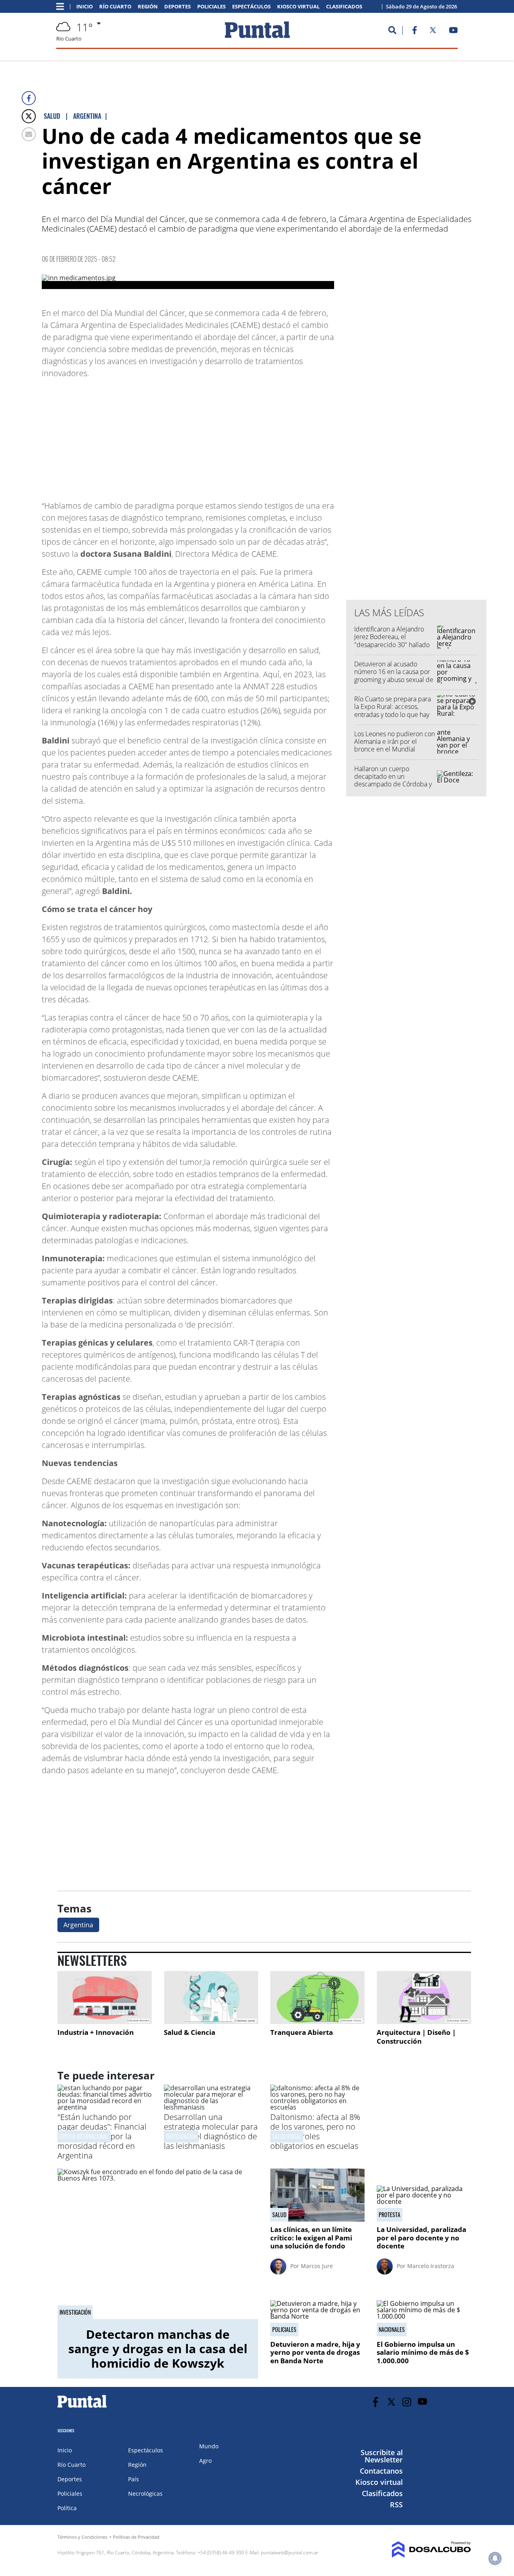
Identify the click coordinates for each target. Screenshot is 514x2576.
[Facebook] (29, 98)
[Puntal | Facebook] (414, 32)
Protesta (390, 2215)
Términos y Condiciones (82, 2537)
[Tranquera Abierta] (317, 1998)
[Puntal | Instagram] (407, 2402)
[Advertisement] (270, 436)
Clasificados (344, 7)
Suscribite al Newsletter (382, 2456)
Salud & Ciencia (190, 2032)
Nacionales (392, 2330)
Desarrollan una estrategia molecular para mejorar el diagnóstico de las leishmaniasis (211, 2131)
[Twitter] (29, 116)
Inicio (85, 7)
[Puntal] (82, 2407)
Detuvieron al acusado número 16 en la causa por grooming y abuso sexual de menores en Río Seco (394, 676)
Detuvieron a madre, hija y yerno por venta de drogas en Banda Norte (315, 2352)
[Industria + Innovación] (105, 1998)
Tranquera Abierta (302, 2032)
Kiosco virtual (298, 7)
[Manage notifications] (495, 2558)
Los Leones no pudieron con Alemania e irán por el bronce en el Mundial (395, 741)
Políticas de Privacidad (136, 2537)
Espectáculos (251, 7)
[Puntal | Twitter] (433, 32)
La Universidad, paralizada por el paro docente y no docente (421, 2238)
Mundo (209, 2446)
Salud (279, 2215)
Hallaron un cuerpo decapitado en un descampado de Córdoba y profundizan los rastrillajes (393, 780)
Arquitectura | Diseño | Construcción (416, 2037)
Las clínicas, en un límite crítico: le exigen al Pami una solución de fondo (311, 2238)
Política (67, 2508)
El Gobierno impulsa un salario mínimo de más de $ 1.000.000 (424, 2352)
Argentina (78, 1925)
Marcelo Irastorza (431, 2266)
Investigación (75, 2312)
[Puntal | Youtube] (454, 32)
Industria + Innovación (96, 2032)
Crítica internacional (84, 2136)
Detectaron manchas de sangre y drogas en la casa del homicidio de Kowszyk (158, 2349)
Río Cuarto (115, 7)
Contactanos (381, 2471)
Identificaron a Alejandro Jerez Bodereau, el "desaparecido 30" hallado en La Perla (392, 641)
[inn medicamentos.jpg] (188, 282)
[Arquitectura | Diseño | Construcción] (424, 1998)
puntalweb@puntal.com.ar (290, 2553)
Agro (205, 2461)
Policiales (211, 7)
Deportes (177, 7)
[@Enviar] (29, 134)
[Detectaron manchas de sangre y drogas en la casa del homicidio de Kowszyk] (158, 2244)
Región (148, 7)
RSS (396, 2505)
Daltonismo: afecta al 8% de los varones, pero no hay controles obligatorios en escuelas (315, 2131)
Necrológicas (145, 2494)
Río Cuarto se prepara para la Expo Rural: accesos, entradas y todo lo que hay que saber (393, 711)
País (134, 2479)
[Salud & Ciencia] (211, 1998)
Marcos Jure (317, 2266)
